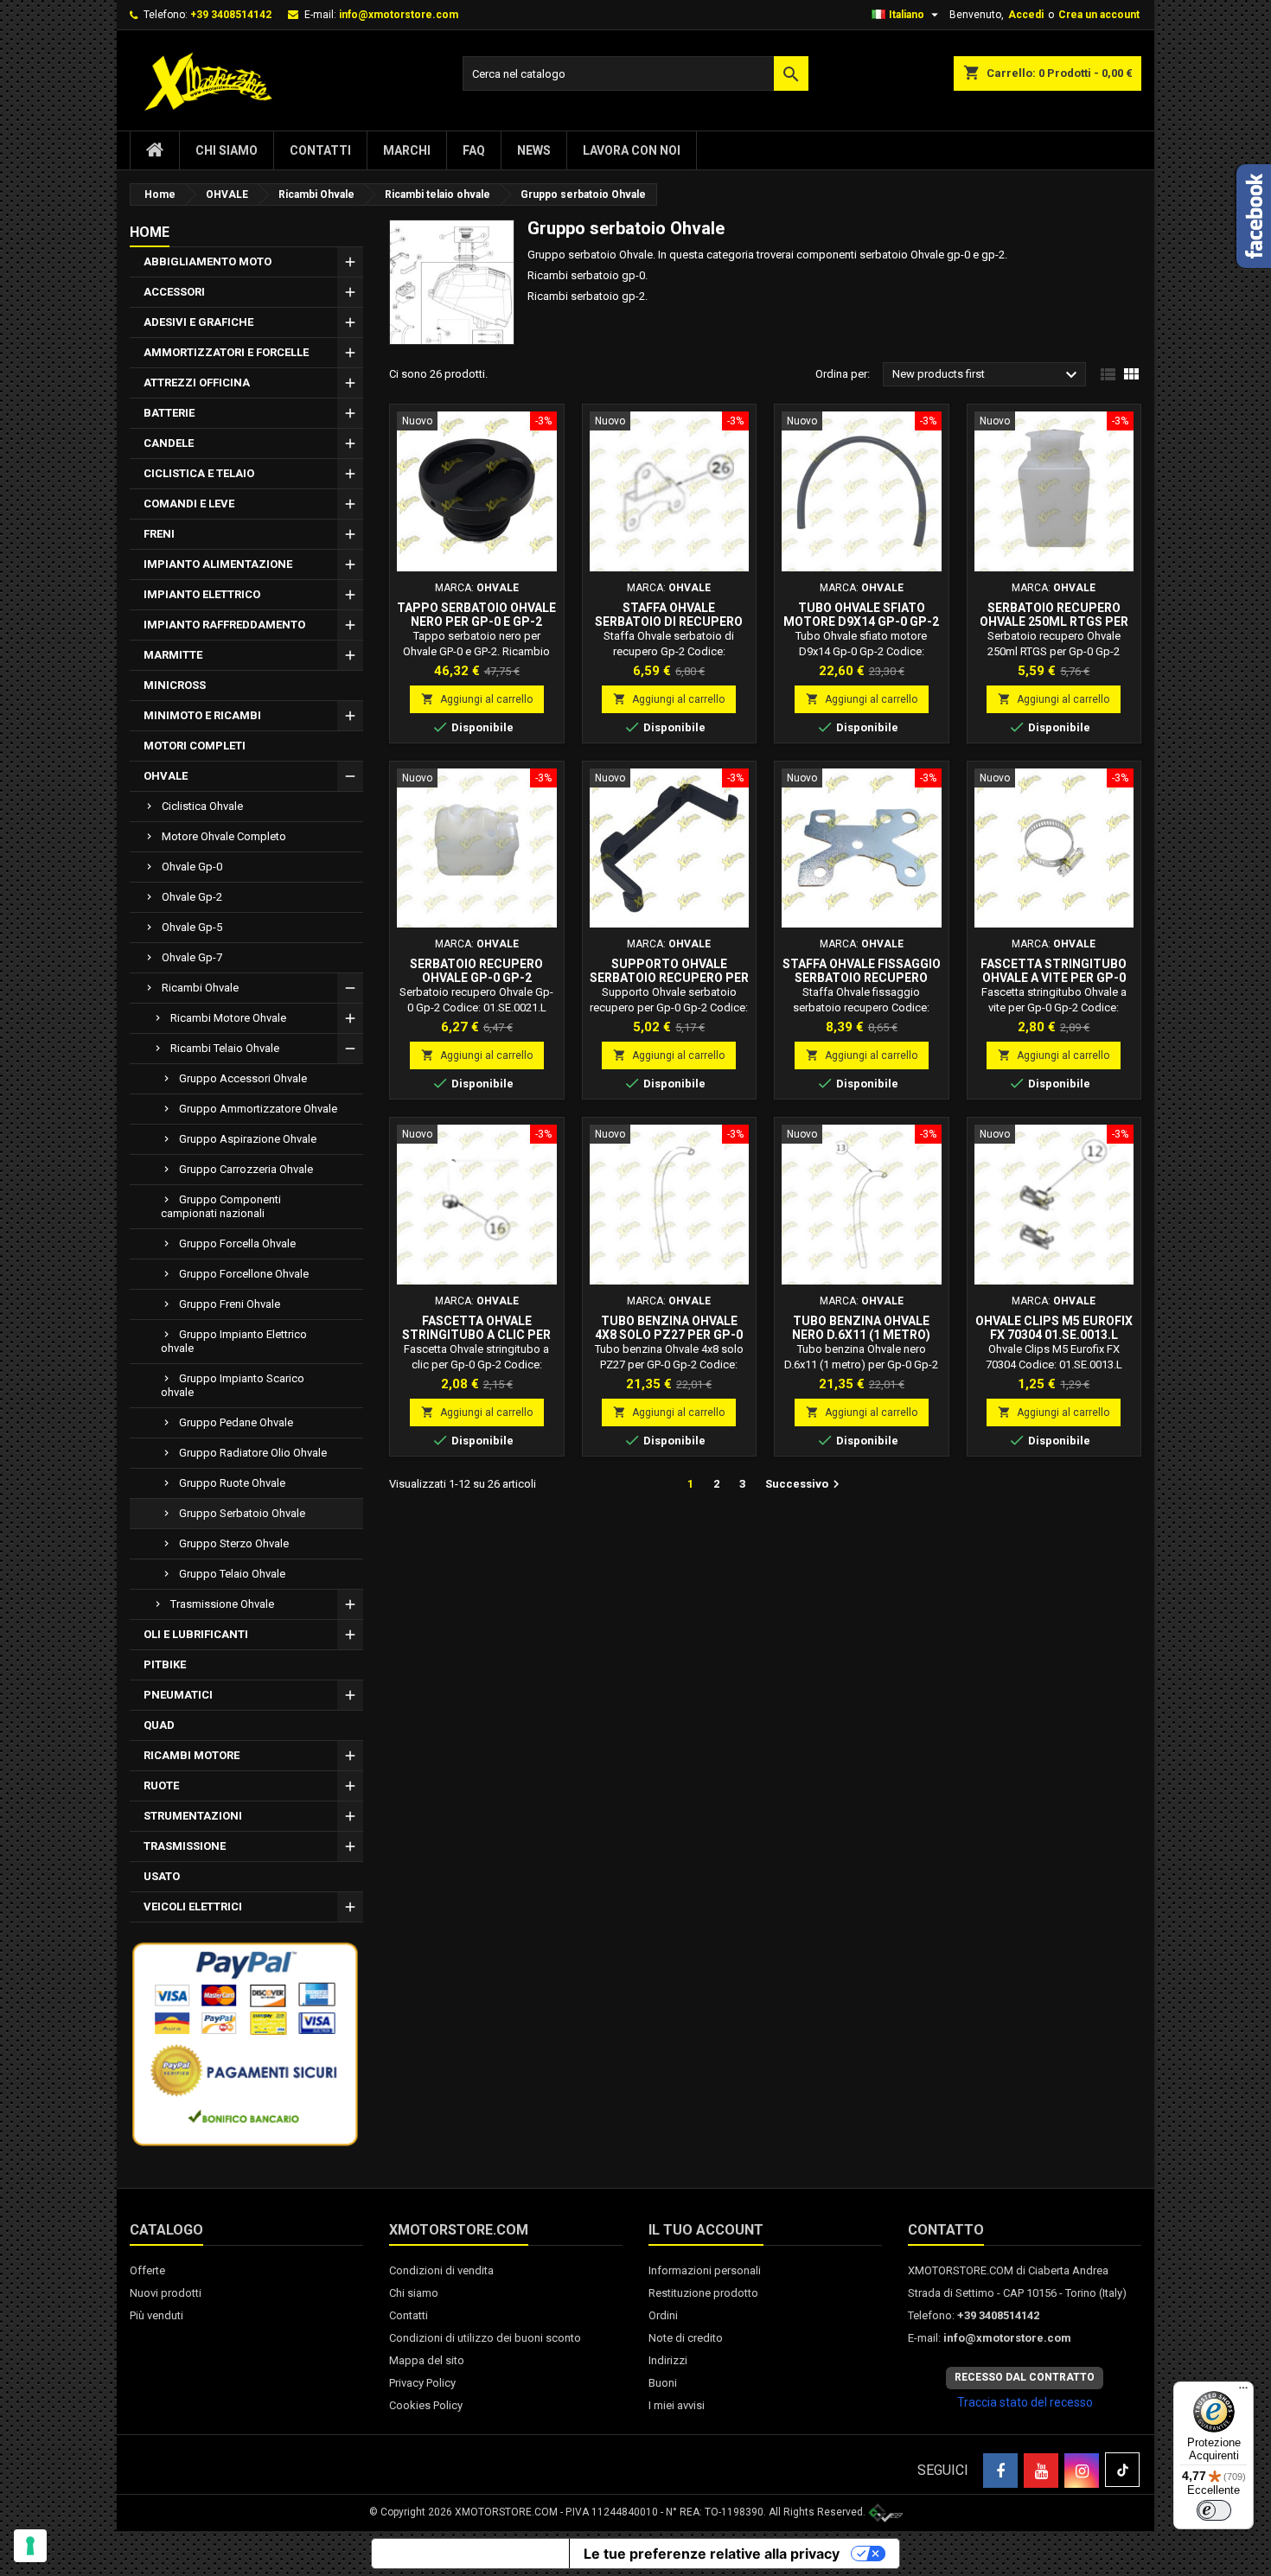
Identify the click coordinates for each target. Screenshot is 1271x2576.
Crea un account (1099, 15)
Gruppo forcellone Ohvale (244, 1274)
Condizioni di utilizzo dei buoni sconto (485, 2338)
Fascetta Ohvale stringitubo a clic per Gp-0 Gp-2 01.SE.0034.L (476, 1335)
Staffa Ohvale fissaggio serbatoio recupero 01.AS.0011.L (862, 978)
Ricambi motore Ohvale (228, 1018)
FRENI (159, 534)
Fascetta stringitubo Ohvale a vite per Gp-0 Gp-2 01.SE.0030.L (1054, 978)
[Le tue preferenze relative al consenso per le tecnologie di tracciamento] (30, 2546)
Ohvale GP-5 (192, 927)
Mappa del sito (427, 2360)
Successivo (805, 1484)
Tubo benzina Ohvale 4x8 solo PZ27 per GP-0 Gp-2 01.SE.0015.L (669, 1335)
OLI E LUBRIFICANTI (196, 1634)
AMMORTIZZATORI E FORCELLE (226, 352)
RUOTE (161, 1785)
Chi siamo (227, 150)
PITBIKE (165, 1664)
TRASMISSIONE (185, 1846)
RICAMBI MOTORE (192, 1755)
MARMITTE (173, 655)
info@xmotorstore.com (399, 15)
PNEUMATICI (178, 1695)
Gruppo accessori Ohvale (243, 1078)
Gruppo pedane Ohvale (236, 1422)
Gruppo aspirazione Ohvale (248, 1139)
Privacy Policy (422, 2383)
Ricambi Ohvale (200, 988)
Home (150, 232)
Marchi (407, 150)
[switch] (1214, 2510)
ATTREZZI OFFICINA (197, 383)
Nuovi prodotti (166, 2293)
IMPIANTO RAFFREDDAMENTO (224, 625)
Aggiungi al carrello (477, 699)
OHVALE (166, 776)
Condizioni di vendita (441, 2270)
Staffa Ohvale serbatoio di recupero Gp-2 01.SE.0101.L (669, 622)
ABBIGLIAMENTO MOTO (208, 261)
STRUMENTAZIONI (193, 1816)
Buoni (663, 2383)
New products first (987, 375)
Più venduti (156, 2315)
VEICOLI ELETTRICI (193, 1906)
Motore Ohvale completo (224, 836)
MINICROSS (175, 685)
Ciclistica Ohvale (202, 806)
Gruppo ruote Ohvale (232, 1483)
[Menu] (1243, 2392)
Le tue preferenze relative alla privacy (712, 2554)
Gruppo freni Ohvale (230, 1304)
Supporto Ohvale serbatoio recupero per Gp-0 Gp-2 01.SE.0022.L (669, 978)
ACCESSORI (174, 292)
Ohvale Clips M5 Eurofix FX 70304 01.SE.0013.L (1054, 1328)
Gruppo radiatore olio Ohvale (253, 1453)
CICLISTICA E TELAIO (199, 473)
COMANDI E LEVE (189, 504)
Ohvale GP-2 (192, 897)
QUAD (159, 1725)
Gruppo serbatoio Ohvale (242, 1513)
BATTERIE (169, 413)
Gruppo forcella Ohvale (237, 1243)
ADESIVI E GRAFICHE (198, 322)
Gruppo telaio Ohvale (232, 1574)
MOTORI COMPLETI (195, 746)
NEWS (534, 150)
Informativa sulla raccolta (470, 2554)
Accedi (1026, 15)
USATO (162, 1876)
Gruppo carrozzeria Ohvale (246, 1169)
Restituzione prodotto (703, 2293)
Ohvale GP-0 (192, 867)
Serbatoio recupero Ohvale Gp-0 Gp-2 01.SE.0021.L (476, 978)
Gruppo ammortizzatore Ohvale (258, 1109)
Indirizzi (668, 2360)
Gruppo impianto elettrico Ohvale (234, 1341)
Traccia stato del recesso (1025, 2402)
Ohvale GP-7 (192, 957)
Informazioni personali (705, 2270)
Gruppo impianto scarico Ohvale (233, 1385)
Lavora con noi (632, 150)
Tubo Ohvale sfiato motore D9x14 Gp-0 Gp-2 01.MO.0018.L (861, 622)
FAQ (474, 150)
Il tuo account (706, 2230)
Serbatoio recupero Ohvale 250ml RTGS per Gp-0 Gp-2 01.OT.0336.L (1054, 622)
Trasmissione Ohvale (222, 1604)
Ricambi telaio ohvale (225, 1048)
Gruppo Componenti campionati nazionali (221, 1206)
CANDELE (169, 443)
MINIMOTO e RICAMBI (202, 715)
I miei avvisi (677, 2405)
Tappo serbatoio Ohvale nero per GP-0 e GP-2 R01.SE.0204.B (476, 622)
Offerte (147, 2270)
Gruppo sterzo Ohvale (234, 1543)
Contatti (320, 150)
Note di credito (686, 2338)
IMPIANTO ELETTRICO (202, 594)
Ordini (663, 2315)
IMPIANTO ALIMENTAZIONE (218, 564)
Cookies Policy (426, 2405)
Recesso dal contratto (1025, 2377)
